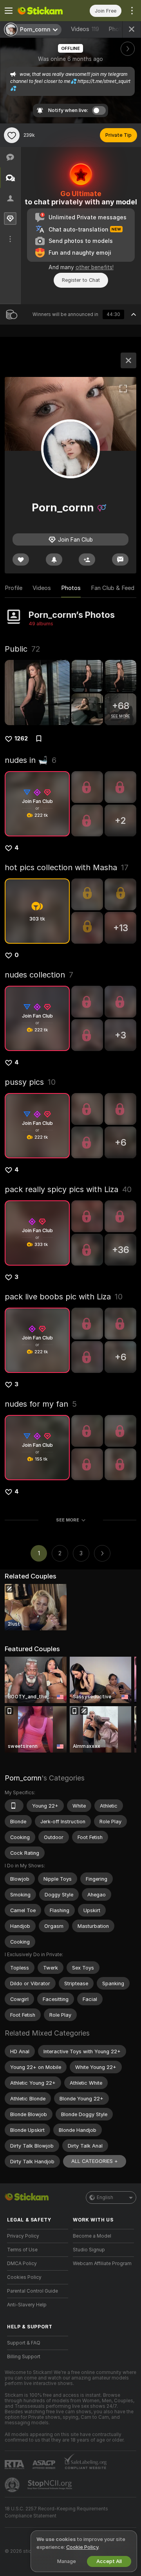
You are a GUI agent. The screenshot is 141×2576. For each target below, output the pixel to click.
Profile (14, 588)
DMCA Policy (22, 2264)
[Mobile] (14, 1806)
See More (68, 1520)
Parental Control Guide (33, 2291)
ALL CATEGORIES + (95, 2161)
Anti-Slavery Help (27, 2305)
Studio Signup (89, 2250)
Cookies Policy (24, 2277)
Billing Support (24, 2357)
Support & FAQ (24, 2343)
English (105, 2198)
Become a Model (92, 2236)
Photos (71, 588)
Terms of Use (22, 2250)
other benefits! (95, 267)
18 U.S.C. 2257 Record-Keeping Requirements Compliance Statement (56, 2512)
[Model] (128, 360)
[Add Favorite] (12, 135)
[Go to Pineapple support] (13, 2485)
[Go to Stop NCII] (51, 2485)
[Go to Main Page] (44, 11)
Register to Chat (81, 280)
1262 (21, 739)
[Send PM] (120, 559)
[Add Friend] (87, 559)
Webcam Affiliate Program (102, 2264)
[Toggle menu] (9, 11)
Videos (85, 29)
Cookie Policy (82, 2547)
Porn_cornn (23, 1778)
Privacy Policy (23, 2236)
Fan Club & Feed (113, 588)
